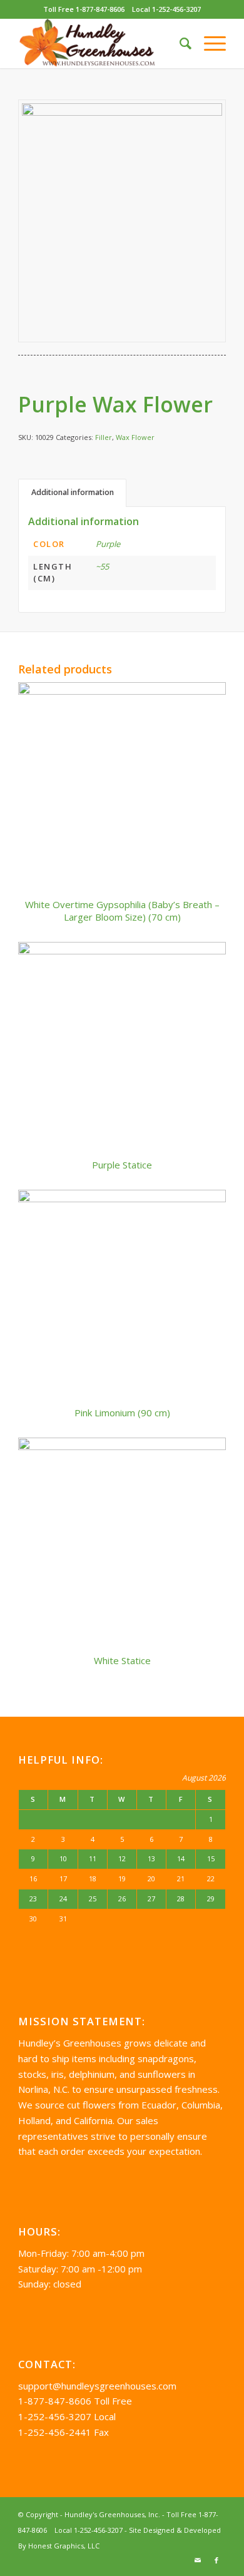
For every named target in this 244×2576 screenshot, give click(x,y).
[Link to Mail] (198, 2560)
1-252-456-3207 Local (67, 2416)
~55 (102, 566)
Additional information (73, 492)
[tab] (72, 493)
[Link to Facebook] (216, 2560)
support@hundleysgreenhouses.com (97, 2386)
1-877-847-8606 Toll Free (75, 2401)
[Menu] (209, 43)
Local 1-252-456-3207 (166, 9)
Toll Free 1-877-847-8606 (84, 9)
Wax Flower (135, 437)
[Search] (179, 43)
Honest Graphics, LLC (64, 2546)
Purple (108, 544)
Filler (104, 437)
